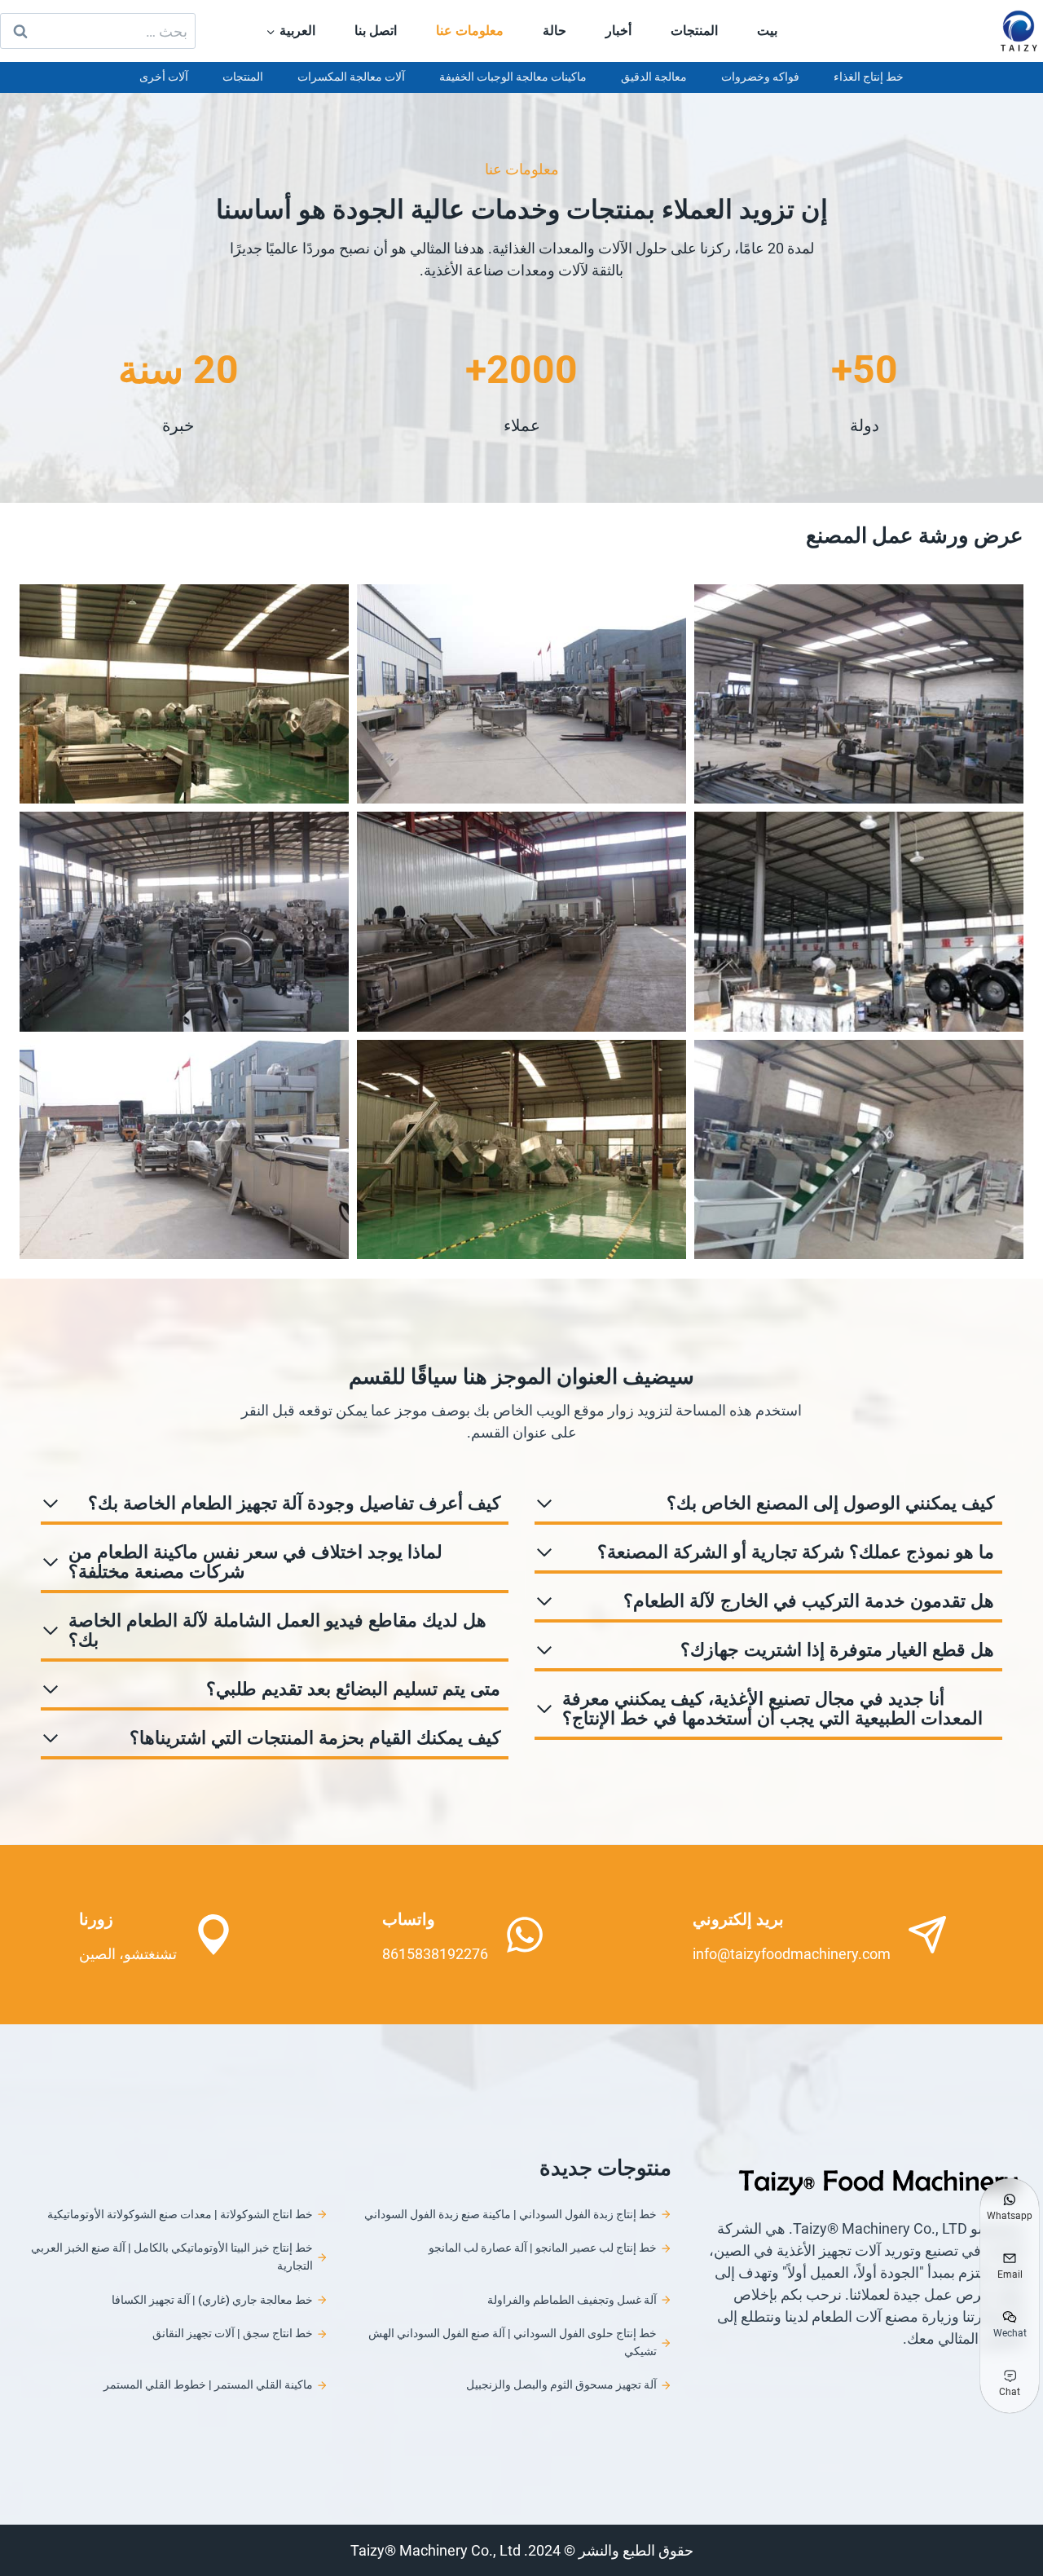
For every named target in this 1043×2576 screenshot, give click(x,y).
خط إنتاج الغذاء (869, 77)
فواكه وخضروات (760, 77)
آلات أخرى (164, 77)
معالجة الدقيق (654, 77)
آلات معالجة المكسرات (351, 77)
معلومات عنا (470, 31)
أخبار (618, 31)
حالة (555, 31)
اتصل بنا (376, 31)
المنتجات (694, 31)
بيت (767, 31)
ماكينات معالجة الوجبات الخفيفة (513, 77)
